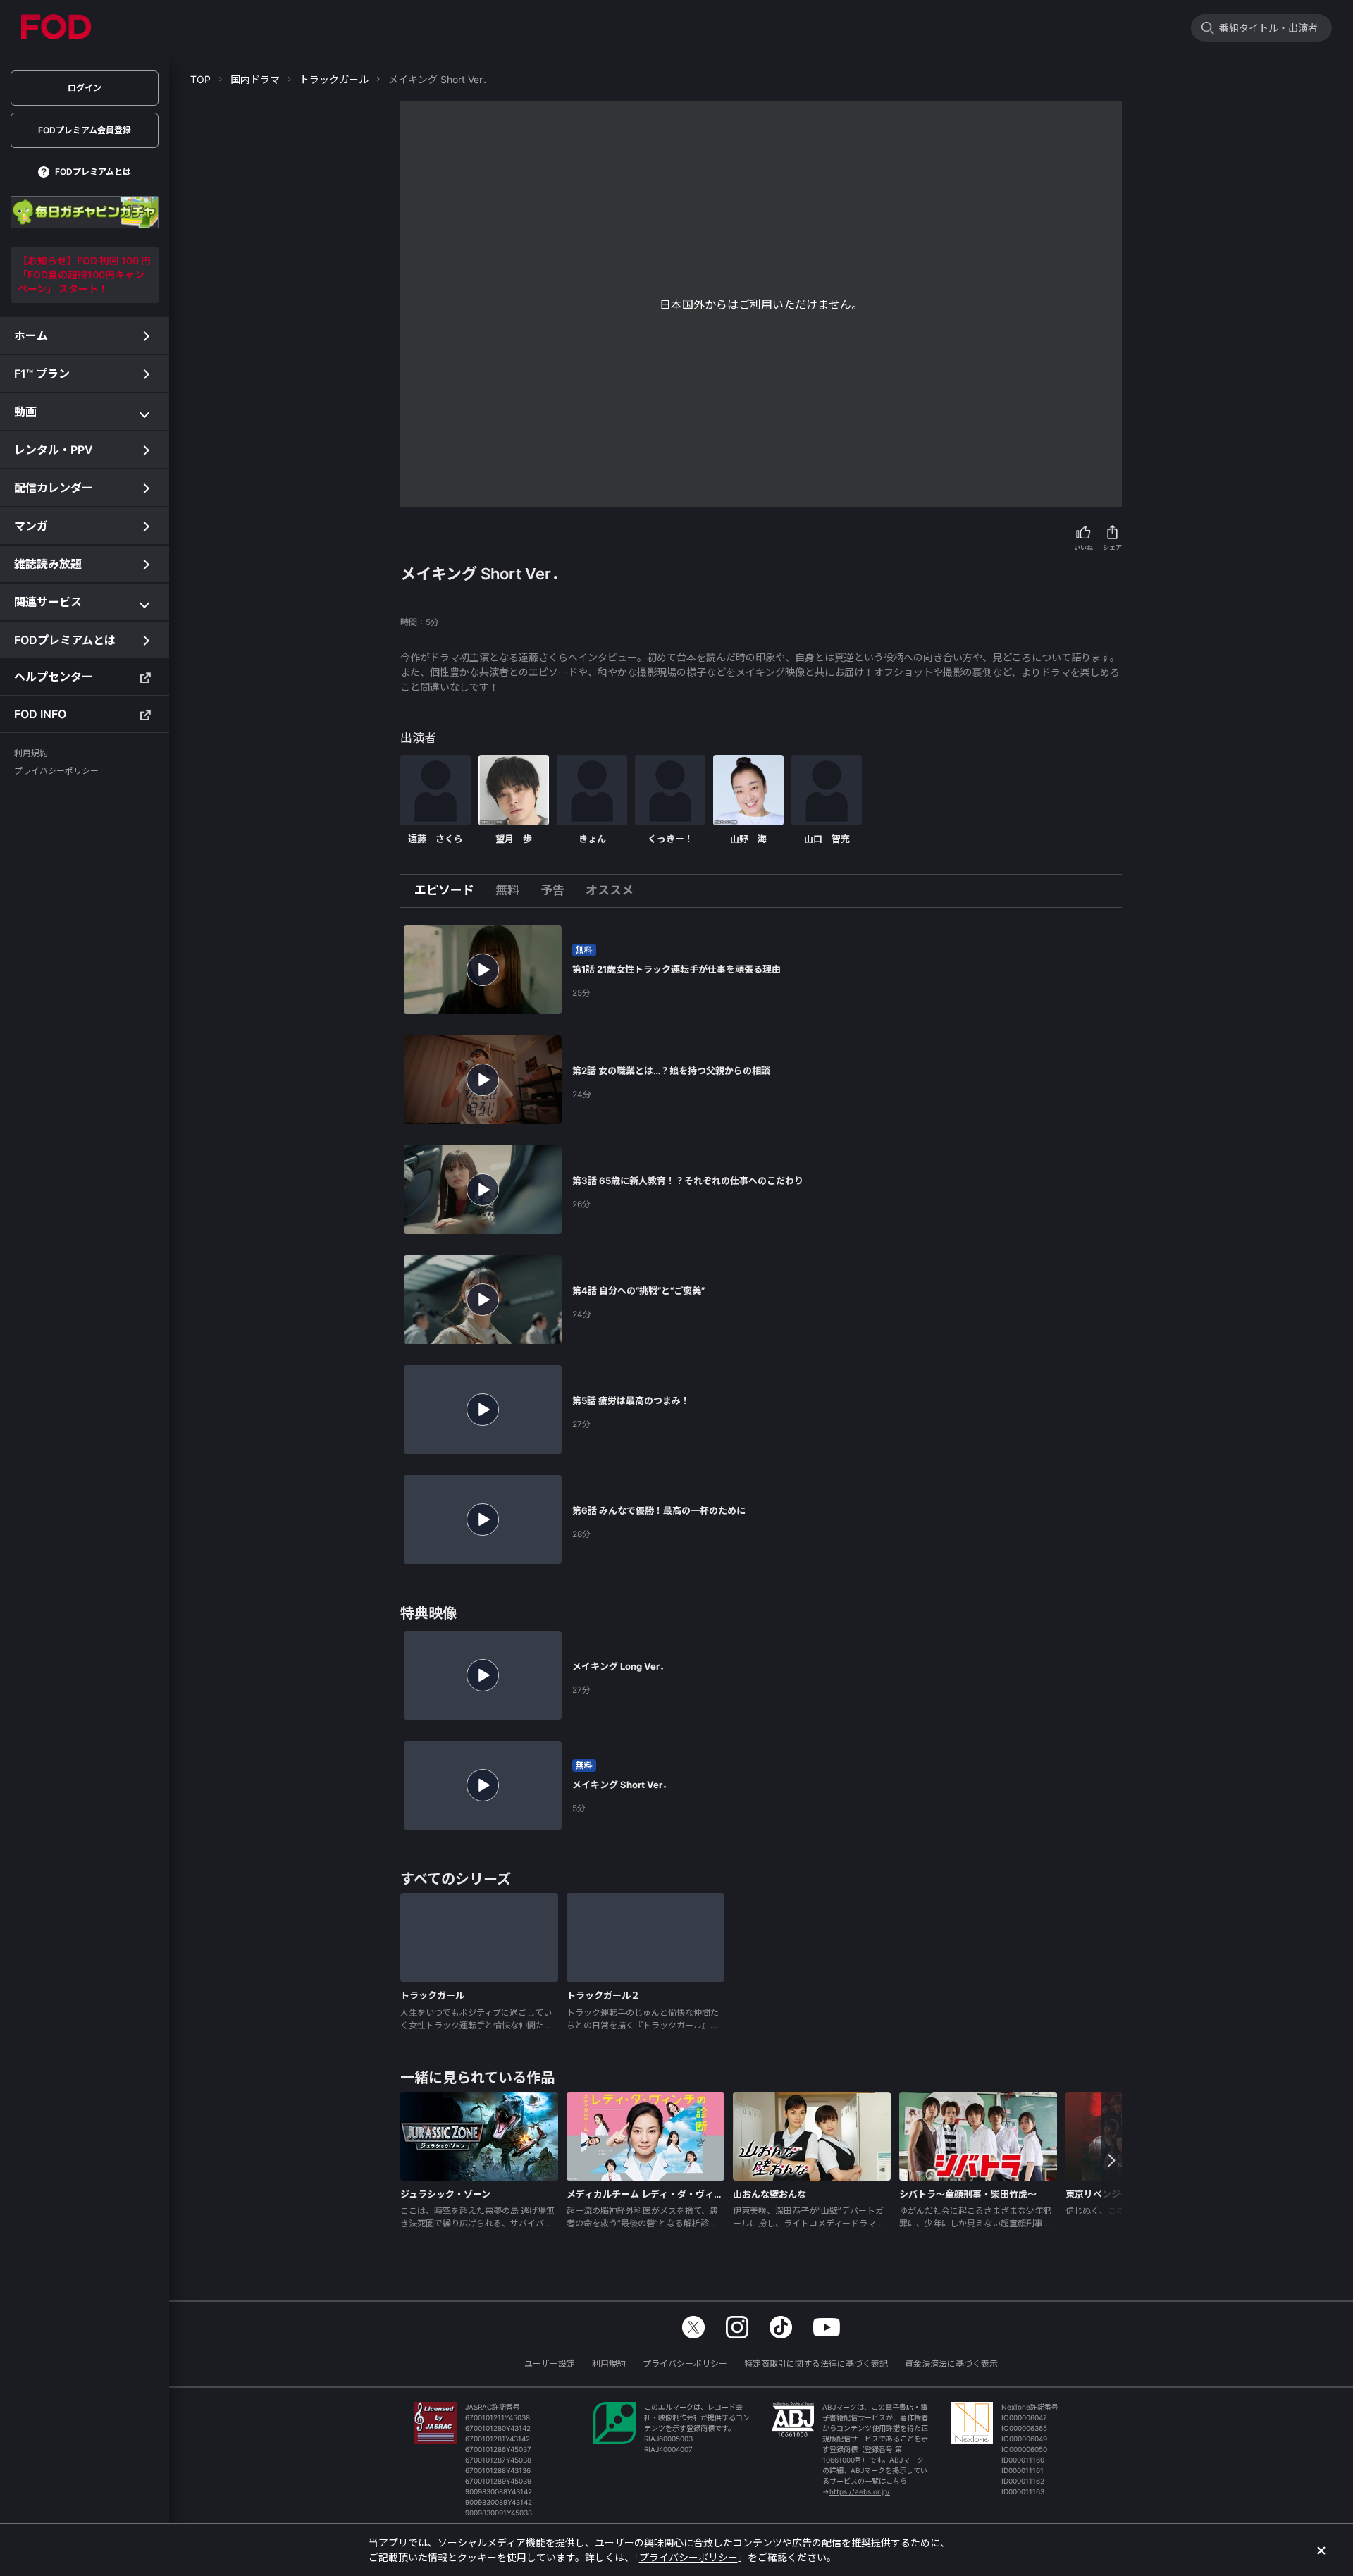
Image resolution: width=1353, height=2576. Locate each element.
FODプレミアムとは (93, 172)
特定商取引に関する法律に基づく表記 (816, 2364)
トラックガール (334, 79)
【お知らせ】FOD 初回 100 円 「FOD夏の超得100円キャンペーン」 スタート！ (84, 275)
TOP (200, 79)
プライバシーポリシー (685, 2364)
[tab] (450, 891)
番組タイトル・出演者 (1268, 28)
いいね (1083, 547)
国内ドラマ (255, 79)
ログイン (85, 88)
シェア (1112, 547)
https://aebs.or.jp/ (860, 2491)
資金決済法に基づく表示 (951, 2364)
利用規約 (609, 2364)
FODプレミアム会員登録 (85, 130)
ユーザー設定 (550, 2364)
